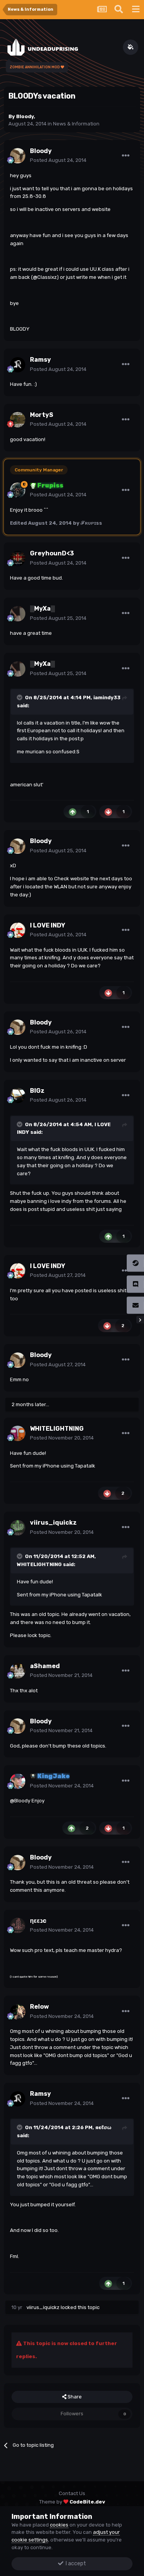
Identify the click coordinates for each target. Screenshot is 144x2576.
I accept (75, 2564)
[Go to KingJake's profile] (18, 1781)
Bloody (25, 116)
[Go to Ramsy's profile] (18, 365)
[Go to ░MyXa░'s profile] (18, 614)
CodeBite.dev (87, 2502)
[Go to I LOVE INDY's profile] (18, 930)
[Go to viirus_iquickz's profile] (18, 1528)
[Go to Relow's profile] (18, 2012)
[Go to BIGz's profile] (18, 1095)
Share (74, 2397)
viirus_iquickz (43, 2307)
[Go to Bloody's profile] (18, 156)
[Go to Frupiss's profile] (18, 490)
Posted (58, 160)
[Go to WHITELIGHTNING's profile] (18, 1433)
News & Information (76, 124)
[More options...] (126, 156)
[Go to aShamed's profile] (18, 1671)
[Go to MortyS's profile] (18, 420)
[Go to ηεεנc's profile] (18, 1925)
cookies (59, 2525)
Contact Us (72, 2493)
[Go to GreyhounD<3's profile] (18, 558)
